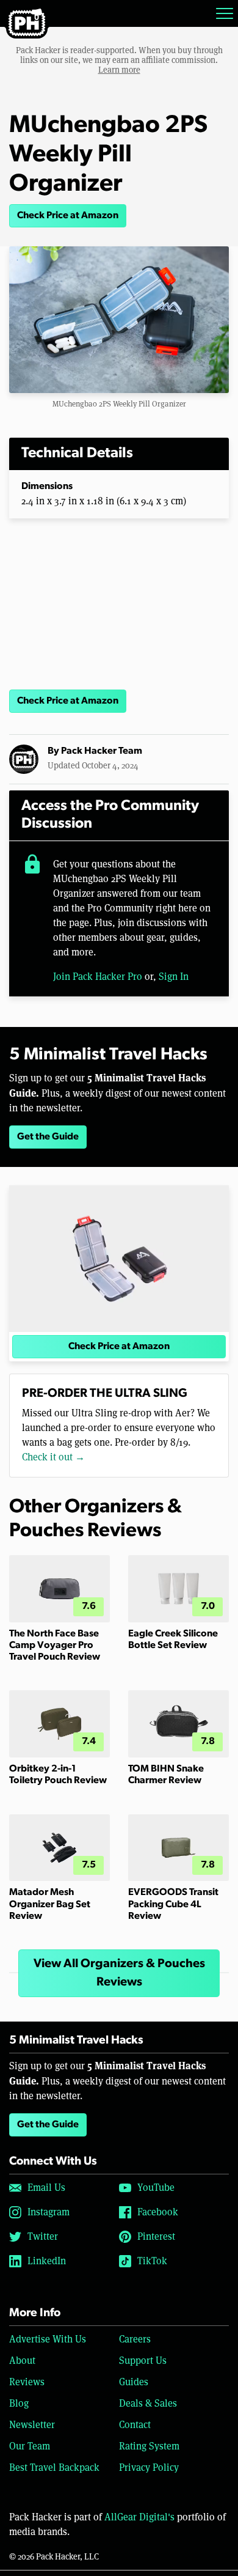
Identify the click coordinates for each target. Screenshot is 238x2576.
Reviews (27, 2382)
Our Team (30, 2446)
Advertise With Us (48, 2339)
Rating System (149, 2446)
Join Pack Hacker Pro (98, 977)
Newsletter (32, 2425)
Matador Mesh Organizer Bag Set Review (50, 1904)
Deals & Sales (148, 2403)
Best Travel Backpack (54, 2467)
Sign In (174, 977)
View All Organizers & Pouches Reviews (119, 1973)
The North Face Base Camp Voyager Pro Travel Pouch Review (55, 1646)
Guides (134, 2382)
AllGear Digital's (139, 2517)
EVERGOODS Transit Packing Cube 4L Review (173, 1904)
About (22, 2361)
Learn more (119, 70)
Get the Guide (48, 1137)
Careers (135, 2339)
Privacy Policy (149, 2467)
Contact (135, 2425)
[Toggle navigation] (225, 13)
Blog (19, 2403)
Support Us (143, 2361)
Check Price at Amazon (68, 216)
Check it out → (53, 1457)
